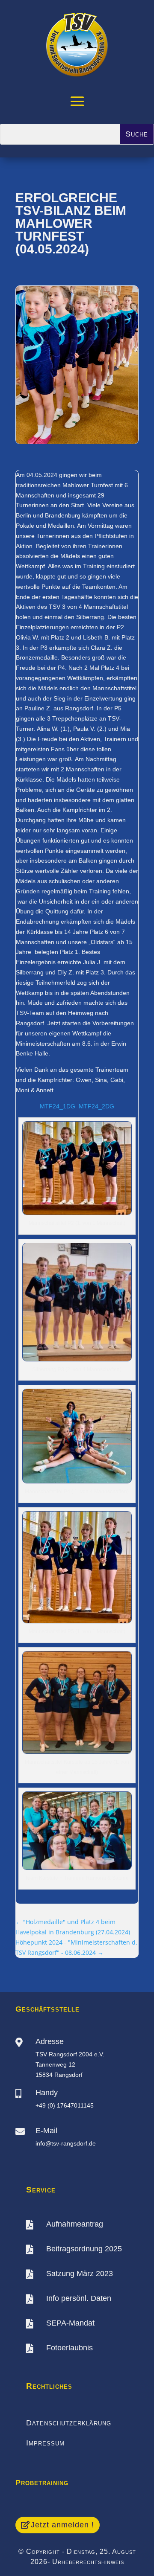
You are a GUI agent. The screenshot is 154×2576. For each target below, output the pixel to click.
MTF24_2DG (96, 1106)
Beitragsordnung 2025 (84, 2249)
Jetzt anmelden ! (62, 2525)
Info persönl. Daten (79, 2298)
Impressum (45, 2443)
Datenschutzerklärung (69, 2423)
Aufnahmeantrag (75, 2224)
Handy (47, 2093)
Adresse (50, 2041)
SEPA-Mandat (70, 2323)
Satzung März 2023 (80, 2274)
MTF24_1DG (58, 1106)
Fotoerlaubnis (70, 2348)
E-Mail (46, 2131)
